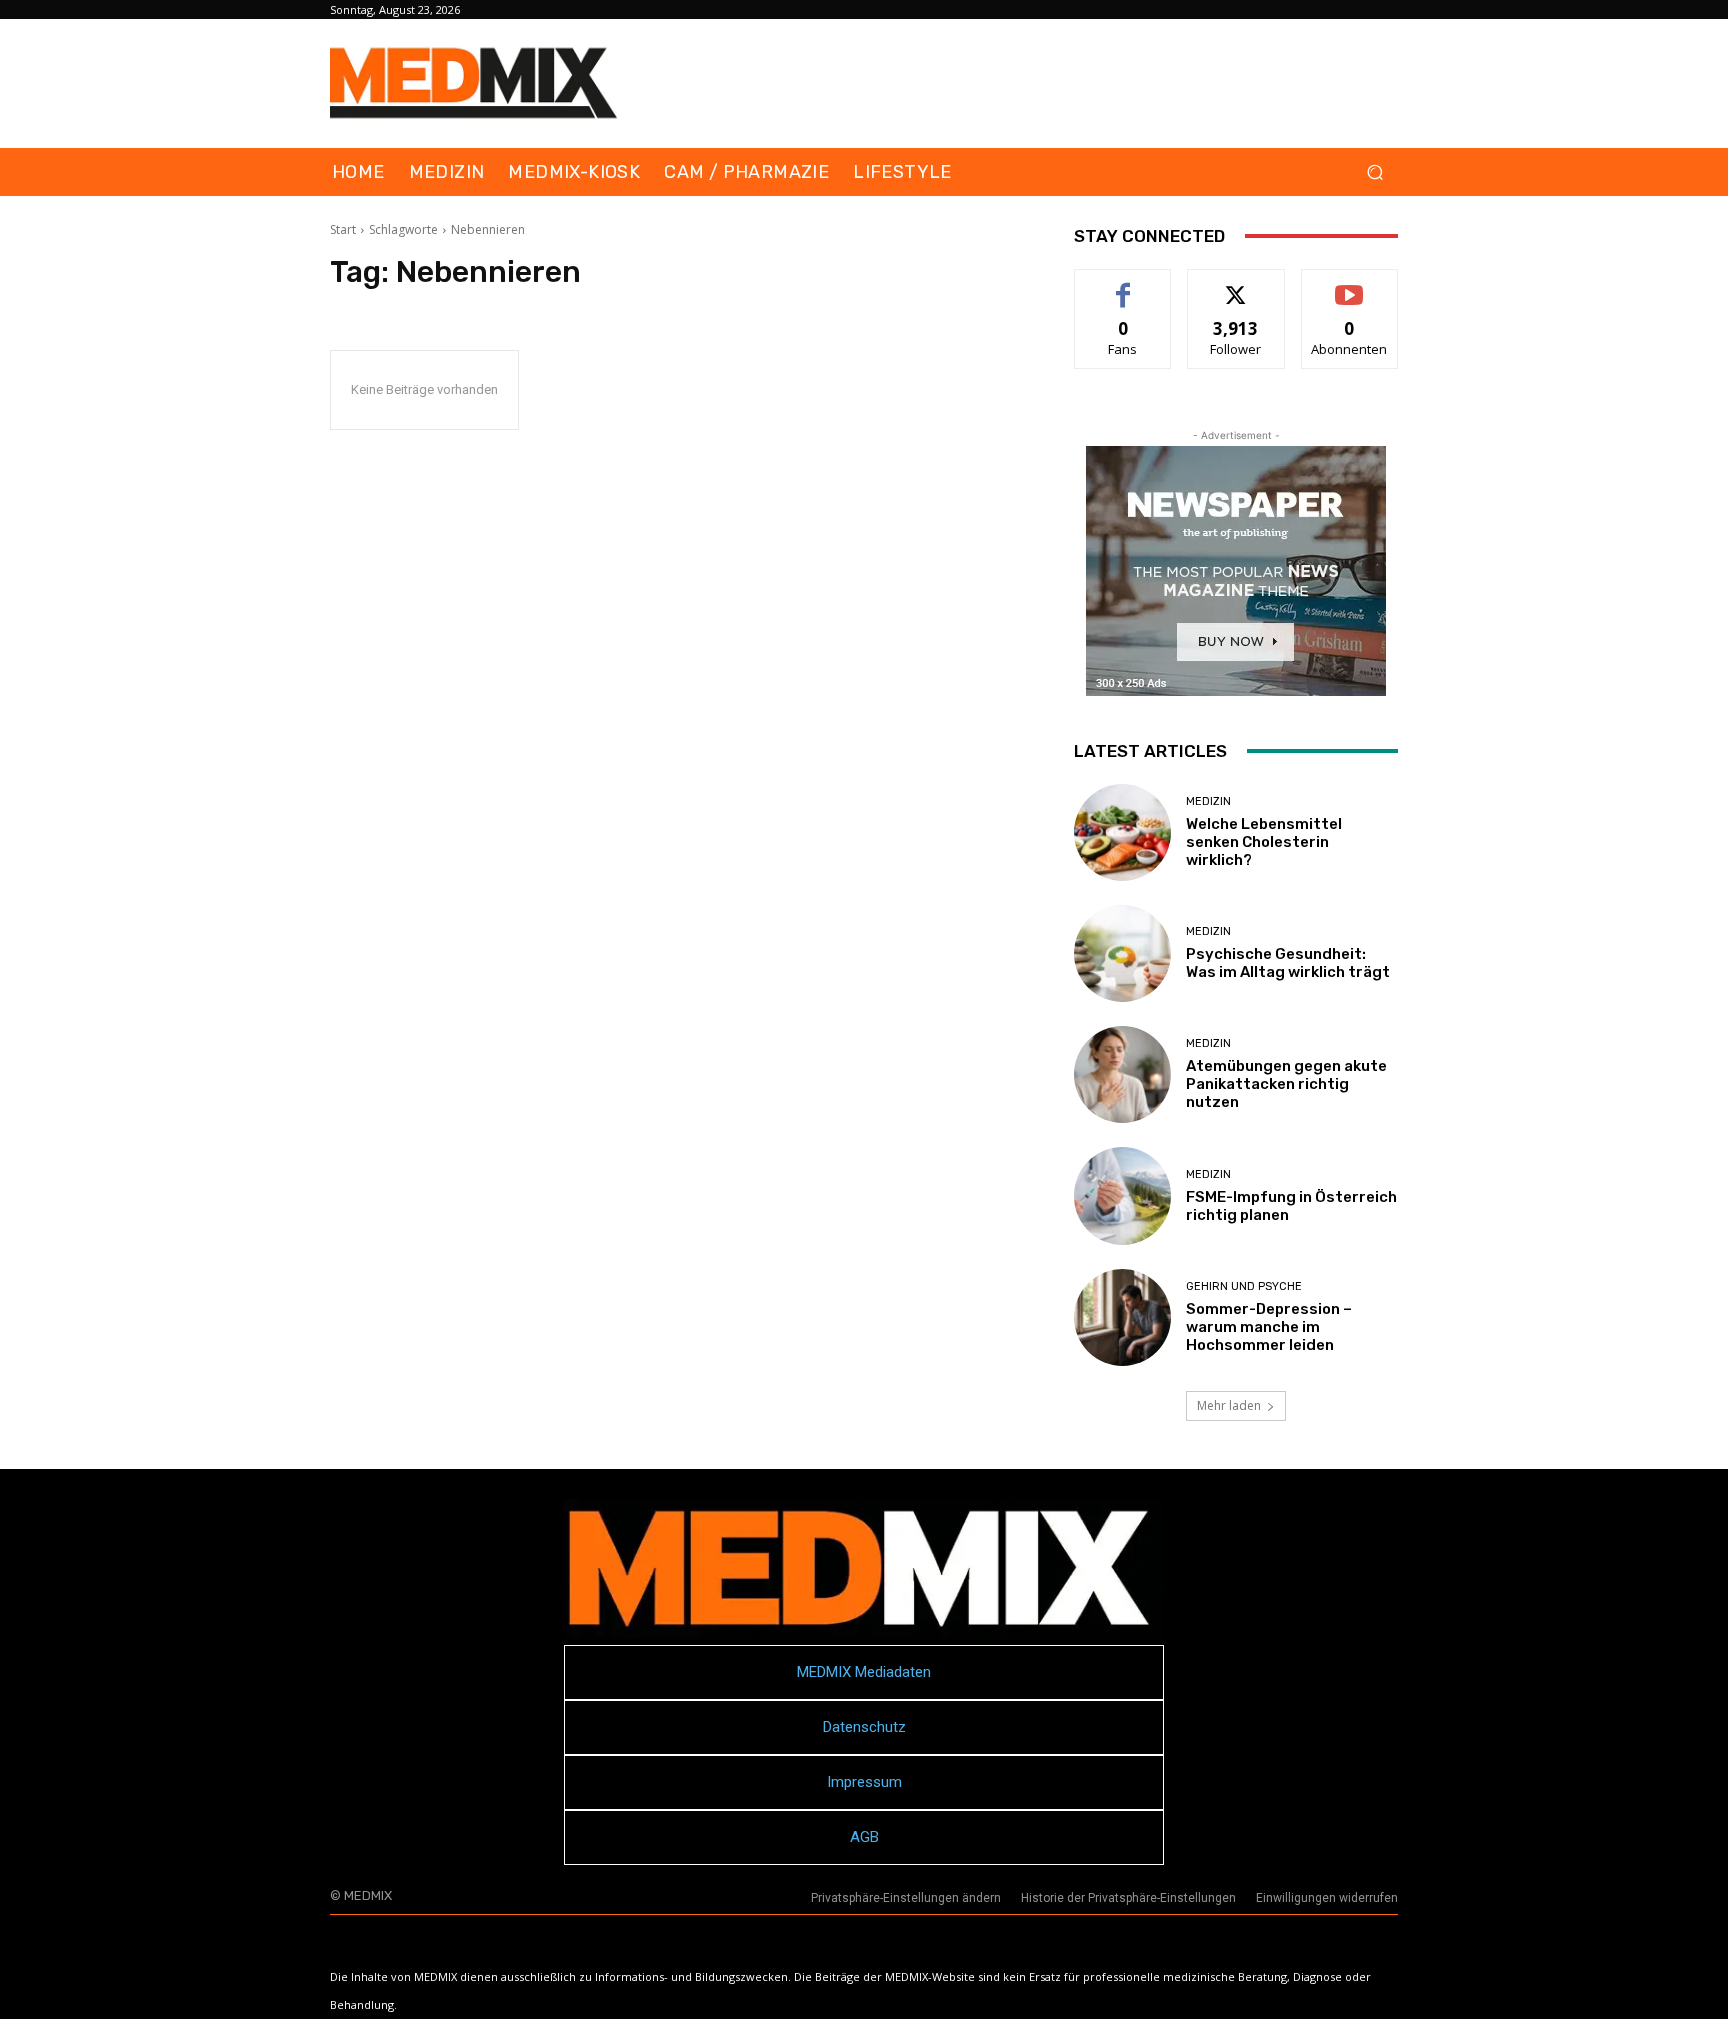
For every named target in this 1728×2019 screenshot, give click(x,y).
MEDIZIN (1208, 801)
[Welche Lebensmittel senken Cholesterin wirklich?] (1122, 832)
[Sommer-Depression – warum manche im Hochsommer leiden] (1122, 1317)
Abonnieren (1349, 284)
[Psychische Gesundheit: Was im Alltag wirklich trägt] (1122, 953)
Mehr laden (1229, 1405)
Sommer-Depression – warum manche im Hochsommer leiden (1269, 1327)
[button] (1374, 172)
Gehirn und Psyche (1244, 1286)
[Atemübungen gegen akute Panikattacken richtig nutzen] (1122, 1074)
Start (343, 229)
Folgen (1236, 284)
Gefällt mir (1123, 284)
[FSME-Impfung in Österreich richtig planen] (1122, 1195)
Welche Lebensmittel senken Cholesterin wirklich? (1264, 842)
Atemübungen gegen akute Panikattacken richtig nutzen (1286, 1084)
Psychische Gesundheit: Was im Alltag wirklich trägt (1288, 963)
